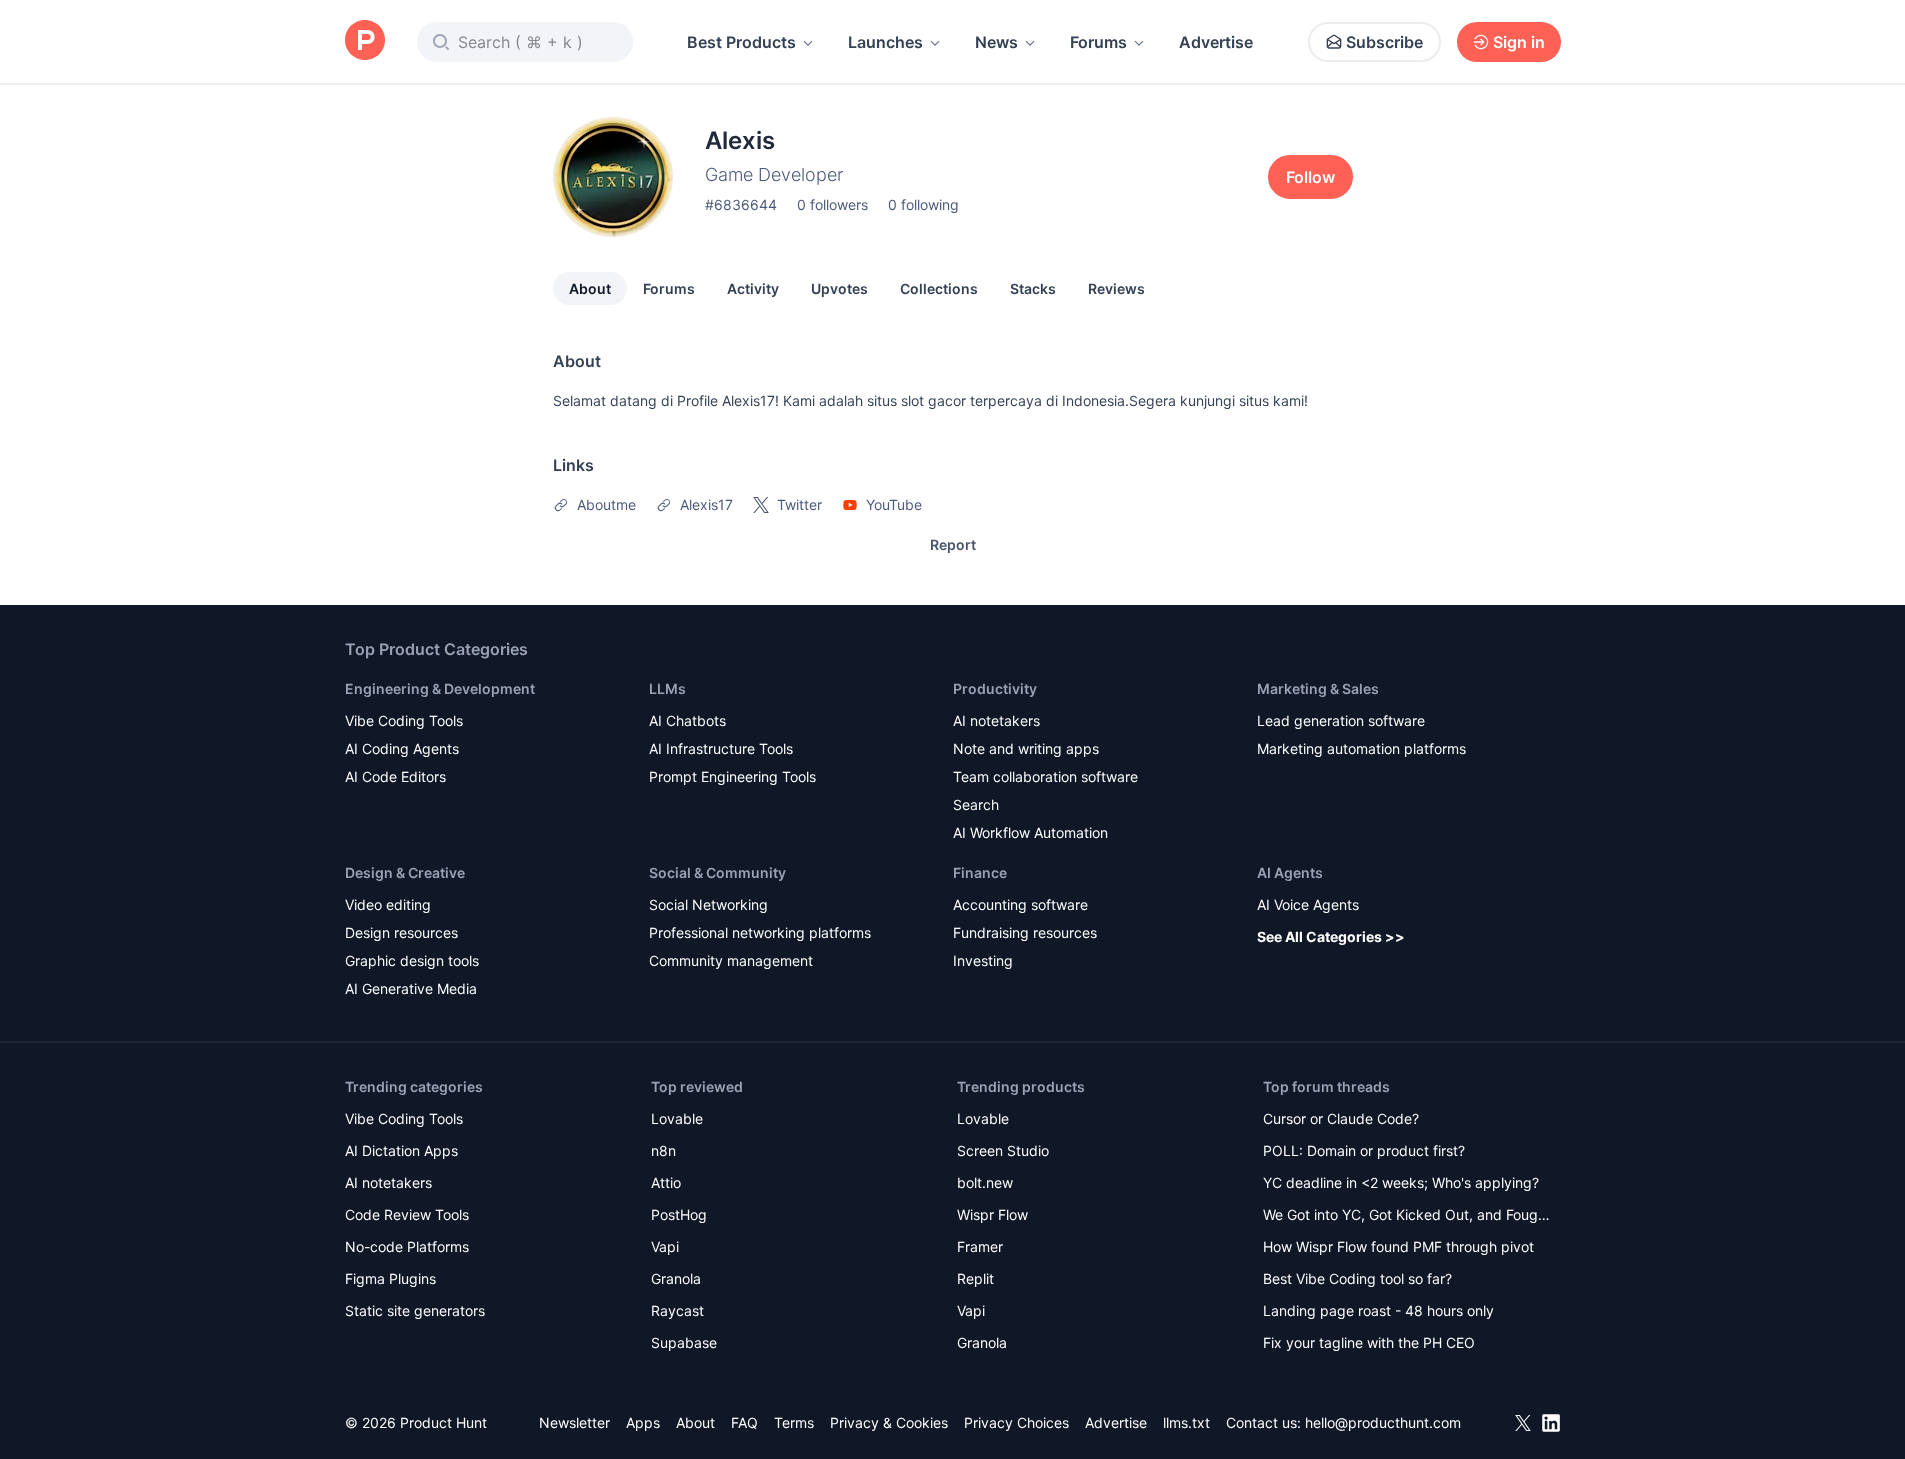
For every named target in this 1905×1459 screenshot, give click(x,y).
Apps (643, 1422)
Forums (1098, 42)
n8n (663, 1150)
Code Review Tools (407, 1214)
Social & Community (717, 872)
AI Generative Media (411, 988)
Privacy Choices (1016, 1422)
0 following (923, 204)
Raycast (677, 1310)
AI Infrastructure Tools (721, 748)
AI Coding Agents (402, 748)
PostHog (679, 1214)
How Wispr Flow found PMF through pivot (1398, 1246)
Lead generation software (1341, 720)
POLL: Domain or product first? (1364, 1150)
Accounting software (1020, 904)
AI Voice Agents (1308, 904)
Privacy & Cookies (889, 1422)
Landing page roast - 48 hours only (1378, 1310)
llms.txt (1186, 1422)
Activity (753, 288)
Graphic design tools (412, 960)
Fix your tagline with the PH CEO (1369, 1342)
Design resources (401, 932)
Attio (666, 1182)
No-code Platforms (407, 1246)
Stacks (1033, 288)
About (590, 288)
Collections (939, 288)
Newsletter (574, 1422)
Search (976, 804)
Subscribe (1384, 42)
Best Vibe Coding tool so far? (1357, 1278)
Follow (1310, 177)
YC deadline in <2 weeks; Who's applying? (1401, 1182)
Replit (975, 1278)
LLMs (667, 688)
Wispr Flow (992, 1214)
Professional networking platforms (760, 932)
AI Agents (1290, 872)
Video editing (388, 904)
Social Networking (708, 904)
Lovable (677, 1118)
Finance (980, 872)
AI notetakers (996, 720)
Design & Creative (405, 872)
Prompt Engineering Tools (732, 776)
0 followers (832, 204)
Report (953, 544)
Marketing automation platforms (1361, 748)
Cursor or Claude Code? (1341, 1118)
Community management (731, 960)
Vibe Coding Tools (404, 720)
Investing (983, 960)
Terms (794, 1422)
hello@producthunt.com (1383, 1422)
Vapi (665, 1246)
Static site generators (415, 1310)
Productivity (995, 688)
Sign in (1519, 42)
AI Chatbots (687, 720)
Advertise (1216, 42)
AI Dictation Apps (401, 1150)
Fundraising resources (1025, 932)
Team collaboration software (1045, 776)
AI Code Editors (395, 776)
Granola (676, 1278)
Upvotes (839, 288)
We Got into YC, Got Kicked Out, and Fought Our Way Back (1407, 1216)
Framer (980, 1246)
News (996, 42)
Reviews (1116, 288)
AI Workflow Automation (1030, 832)
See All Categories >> (1331, 936)
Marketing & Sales (1318, 688)
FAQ (744, 1422)
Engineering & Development (440, 688)
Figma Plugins (390, 1278)
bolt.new (985, 1182)
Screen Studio (1003, 1150)
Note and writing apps (1026, 748)
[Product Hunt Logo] (365, 41)
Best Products (741, 42)
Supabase (684, 1342)
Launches (885, 42)
